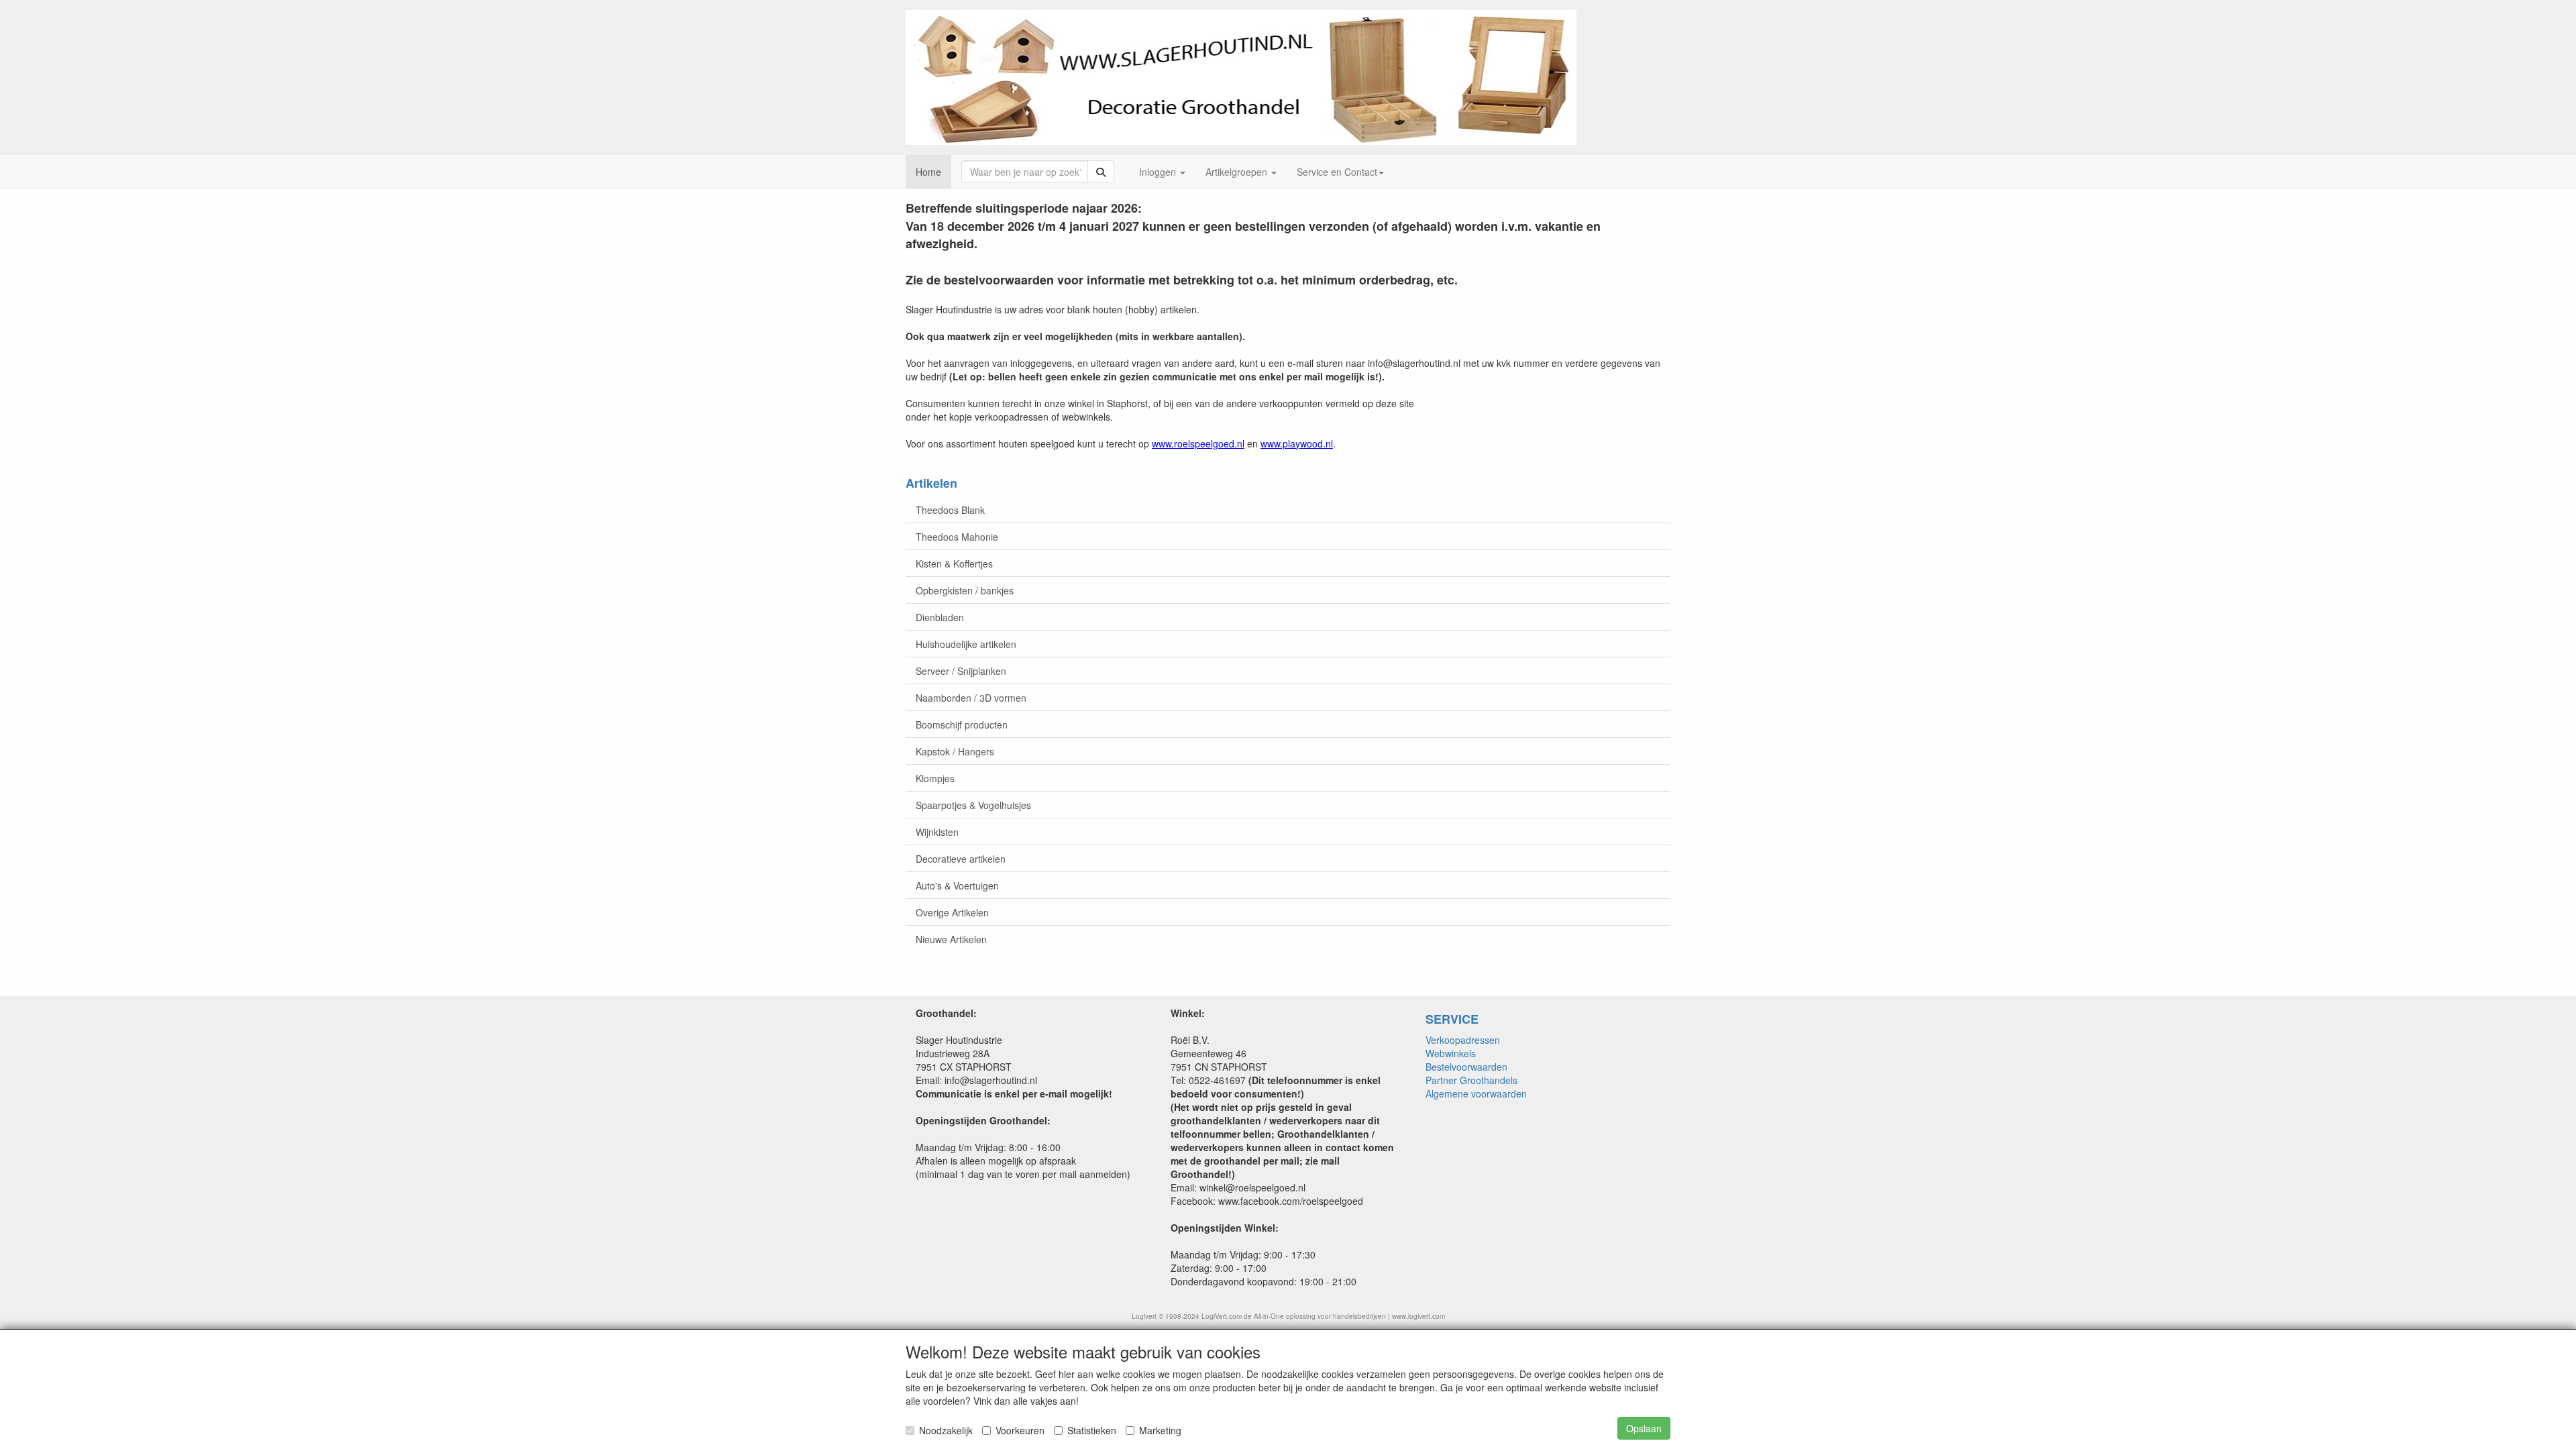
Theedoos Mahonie (957, 537)
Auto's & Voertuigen (957, 885)
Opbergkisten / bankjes (965, 590)
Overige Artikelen (952, 912)
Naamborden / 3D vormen (971, 698)
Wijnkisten (937, 832)
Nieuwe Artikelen (951, 939)
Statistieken (1092, 1430)
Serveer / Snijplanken (961, 671)
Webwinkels (1451, 1053)
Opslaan (1644, 1428)
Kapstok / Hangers (955, 751)
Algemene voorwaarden (1476, 1093)
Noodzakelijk (946, 1430)
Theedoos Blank (950, 510)
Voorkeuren (1020, 1430)
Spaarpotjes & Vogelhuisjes (973, 805)
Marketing (1160, 1430)
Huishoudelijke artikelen (966, 644)
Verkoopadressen (1463, 1040)
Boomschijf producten (962, 724)
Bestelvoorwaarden (1466, 1067)
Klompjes (935, 778)
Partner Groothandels (1471, 1080)
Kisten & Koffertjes (954, 563)
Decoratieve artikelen (961, 859)
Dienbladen (940, 617)
